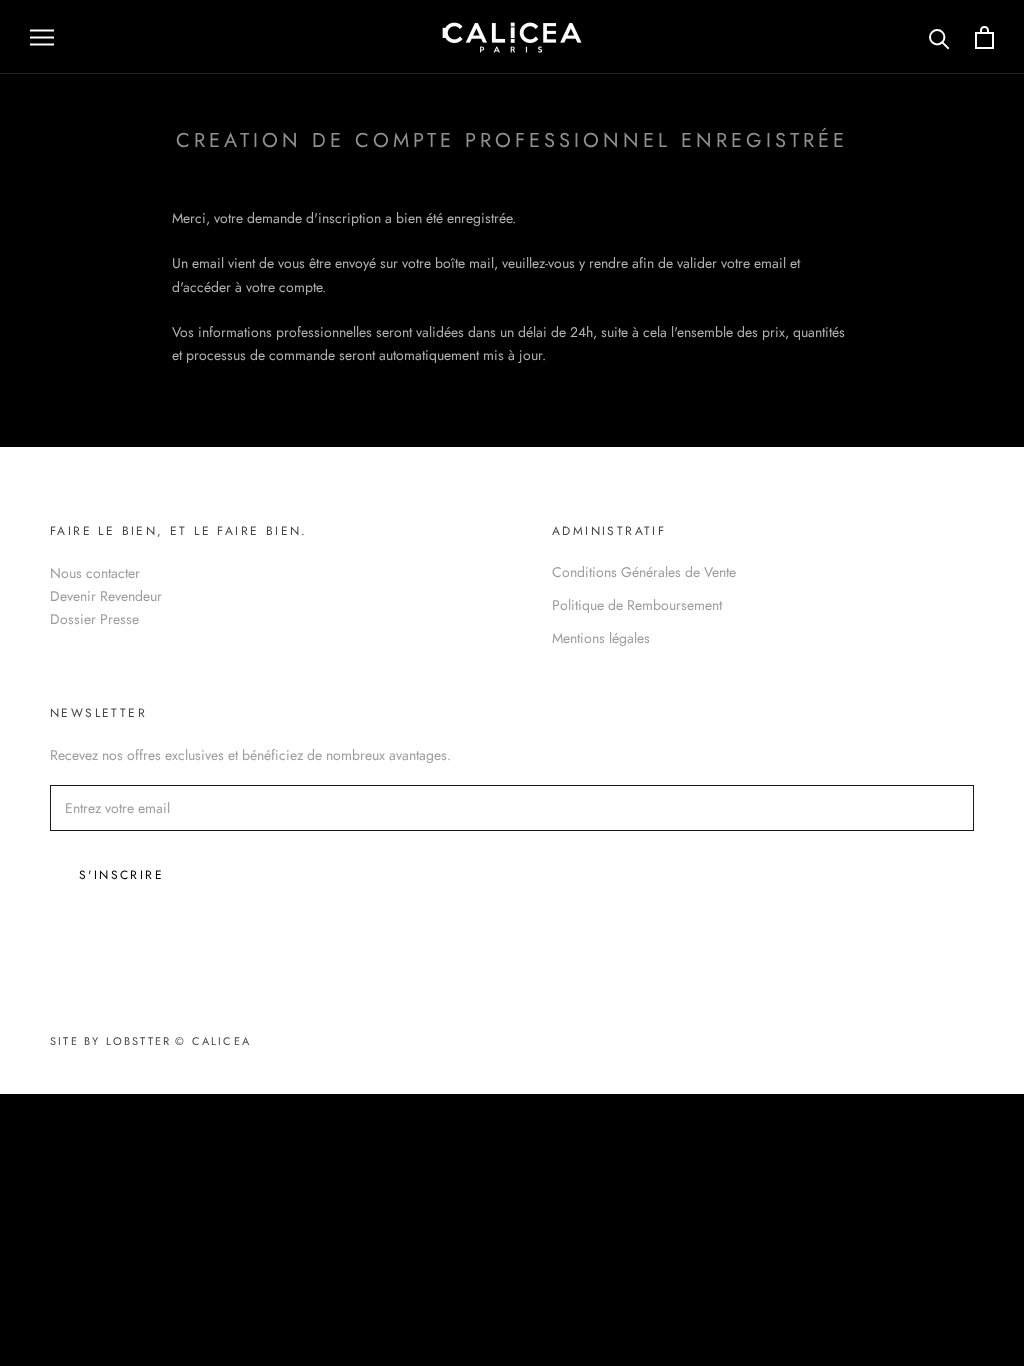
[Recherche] (939, 37)
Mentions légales (601, 638)
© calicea (213, 1041)
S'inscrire (121, 875)
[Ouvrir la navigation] (42, 36)
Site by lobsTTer (110, 1041)
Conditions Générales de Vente (644, 572)
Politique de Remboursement (637, 605)
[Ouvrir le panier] (984, 37)
